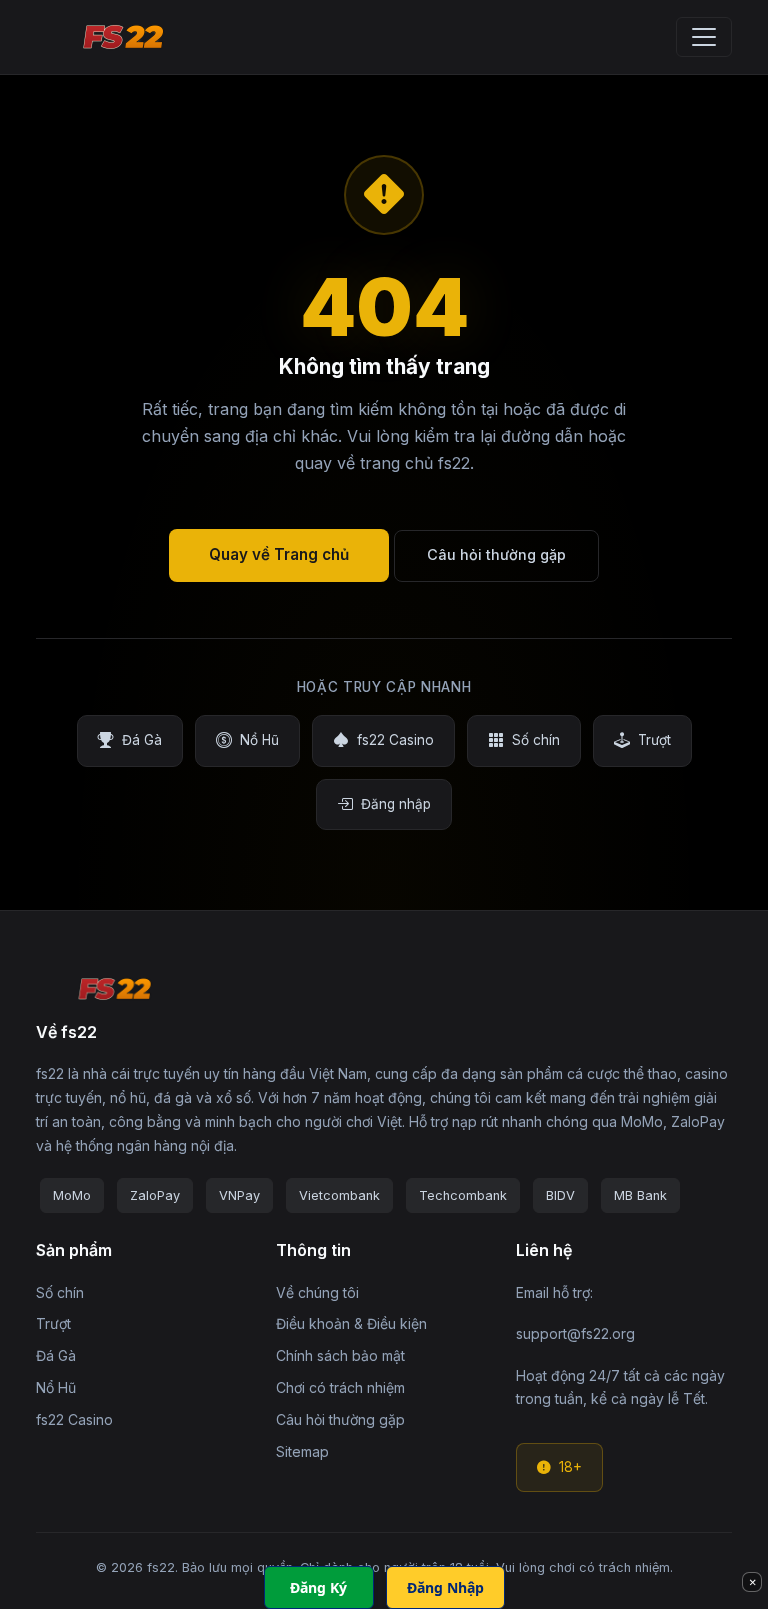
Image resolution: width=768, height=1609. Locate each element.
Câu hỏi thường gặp (496, 554)
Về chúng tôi (317, 1292)
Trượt (654, 740)
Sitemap (302, 1451)
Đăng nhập (396, 804)
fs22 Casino (395, 740)
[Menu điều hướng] (704, 37)
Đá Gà (142, 740)
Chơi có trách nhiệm (340, 1387)
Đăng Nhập (445, 1587)
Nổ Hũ (259, 740)
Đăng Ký (318, 1587)
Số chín (536, 740)
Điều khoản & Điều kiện (351, 1323)
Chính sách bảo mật (340, 1355)
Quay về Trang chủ (279, 554)
